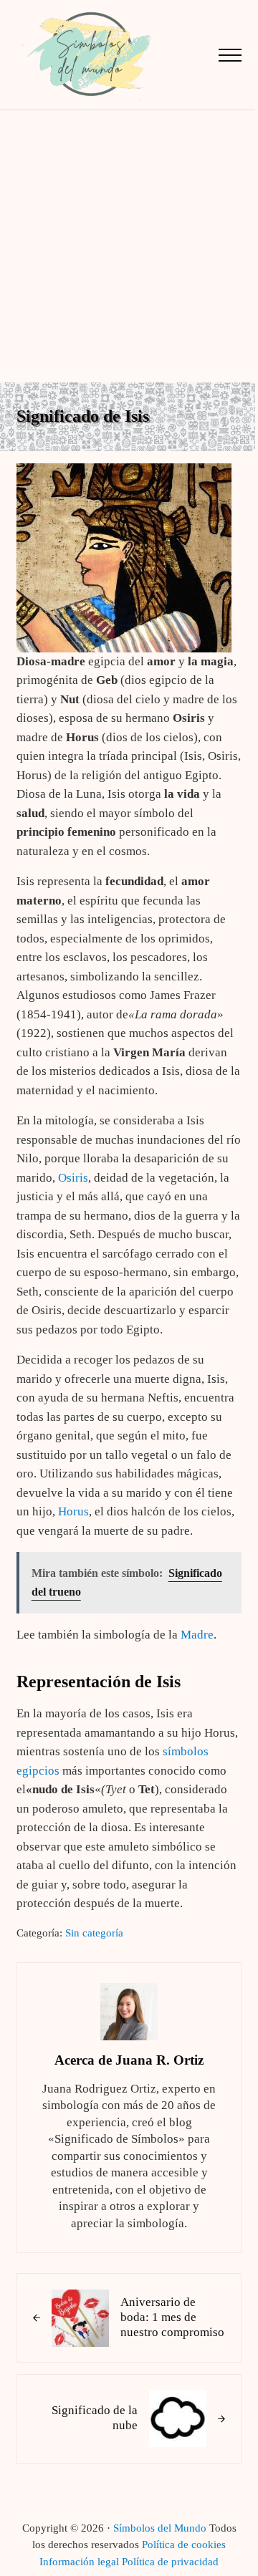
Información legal (79, 2562)
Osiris (73, 1178)
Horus (73, 1511)
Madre (197, 1635)
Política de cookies (184, 2544)
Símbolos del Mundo (160, 2528)
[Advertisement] (129, 246)
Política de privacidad (170, 2562)
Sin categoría (94, 1933)
